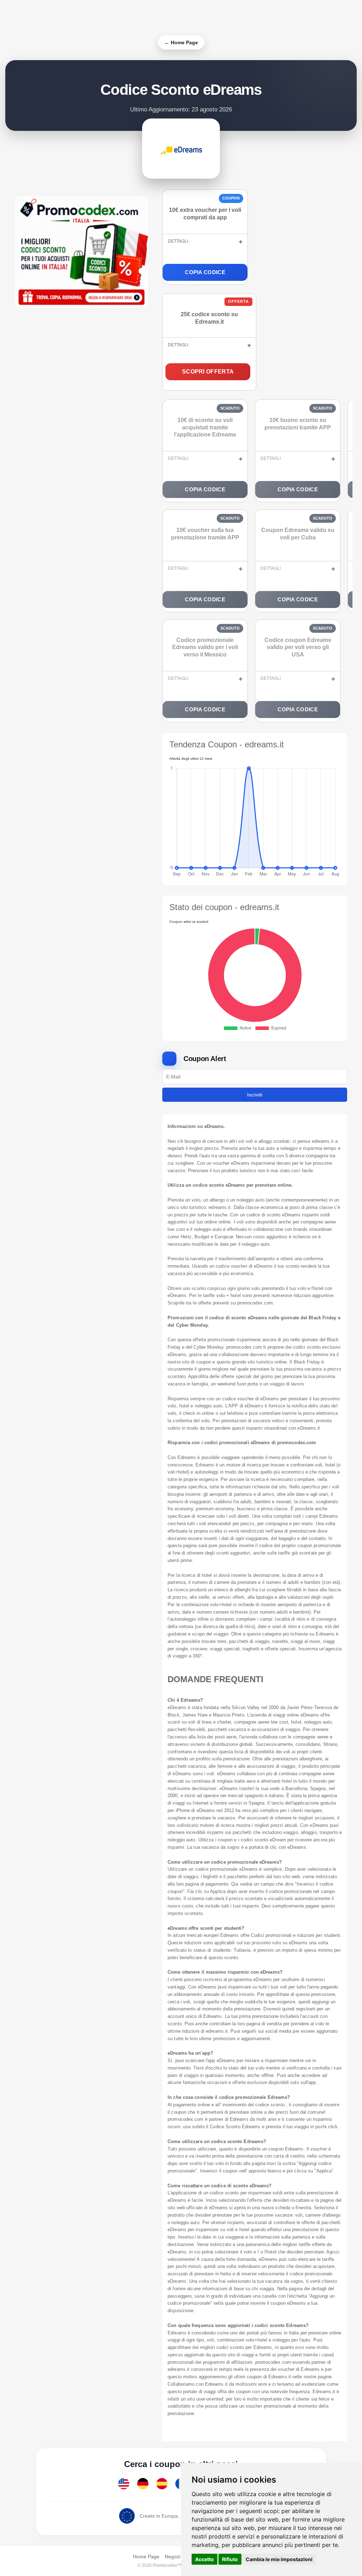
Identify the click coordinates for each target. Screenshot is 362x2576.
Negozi (173, 2557)
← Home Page (181, 42)
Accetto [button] (205, 2559)
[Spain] (162, 2484)
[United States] (124, 2484)
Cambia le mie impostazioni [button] (279, 2559)
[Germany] (143, 2484)
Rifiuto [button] (230, 2559)
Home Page (146, 2557)
